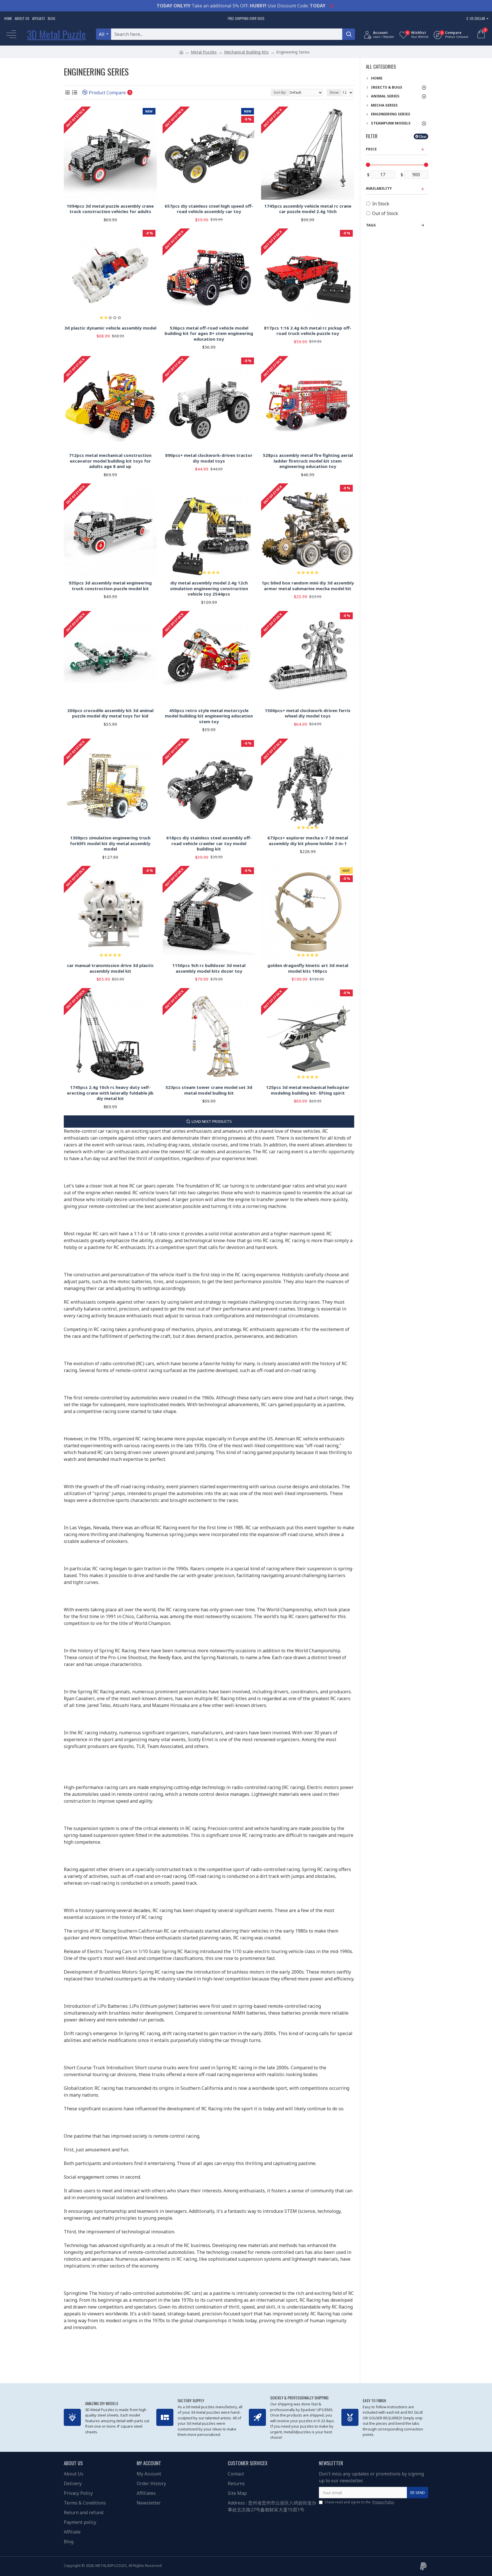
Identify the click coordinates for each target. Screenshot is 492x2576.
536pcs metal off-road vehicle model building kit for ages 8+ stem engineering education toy (209, 334)
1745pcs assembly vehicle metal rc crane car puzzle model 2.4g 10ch (308, 209)
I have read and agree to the (359, 2502)
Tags (371, 225)
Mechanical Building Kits (246, 52)
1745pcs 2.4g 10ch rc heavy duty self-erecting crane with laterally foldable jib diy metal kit (110, 1093)
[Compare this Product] (150, 702)
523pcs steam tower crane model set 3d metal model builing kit (209, 1090)
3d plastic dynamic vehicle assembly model (110, 328)
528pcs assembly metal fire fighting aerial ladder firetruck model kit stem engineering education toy (308, 461)
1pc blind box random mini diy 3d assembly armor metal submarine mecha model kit (308, 586)
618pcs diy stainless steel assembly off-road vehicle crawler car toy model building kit (209, 843)
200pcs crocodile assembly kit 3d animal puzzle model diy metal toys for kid (110, 713)
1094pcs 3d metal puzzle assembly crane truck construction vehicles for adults (110, 209)
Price (371, 149)
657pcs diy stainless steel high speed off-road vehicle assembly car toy (209, 209)
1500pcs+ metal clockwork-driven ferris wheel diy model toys (308, 713)
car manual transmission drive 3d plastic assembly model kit (110, 968)
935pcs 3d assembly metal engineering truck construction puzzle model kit (110, 586)
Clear (423, 136)
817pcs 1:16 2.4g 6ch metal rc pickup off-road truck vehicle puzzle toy (308, 331)
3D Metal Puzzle (57, 34)
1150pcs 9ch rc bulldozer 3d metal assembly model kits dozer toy (209, 968)
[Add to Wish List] (141, 702)
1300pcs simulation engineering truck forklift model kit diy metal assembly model (110, 843)
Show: (334, 92)
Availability (379, 188)
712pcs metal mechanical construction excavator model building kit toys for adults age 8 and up (110, 461)
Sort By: (280, 92)
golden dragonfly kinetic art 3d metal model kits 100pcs (308, 968)
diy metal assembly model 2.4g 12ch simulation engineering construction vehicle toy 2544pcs (209, 588)
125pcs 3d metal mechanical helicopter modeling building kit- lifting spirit (308, 1090)
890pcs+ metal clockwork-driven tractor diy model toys (209, 458)
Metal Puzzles (204, 52)
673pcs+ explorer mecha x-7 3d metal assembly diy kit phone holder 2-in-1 (308, 841)
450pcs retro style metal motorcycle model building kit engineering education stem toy (209, 716)
